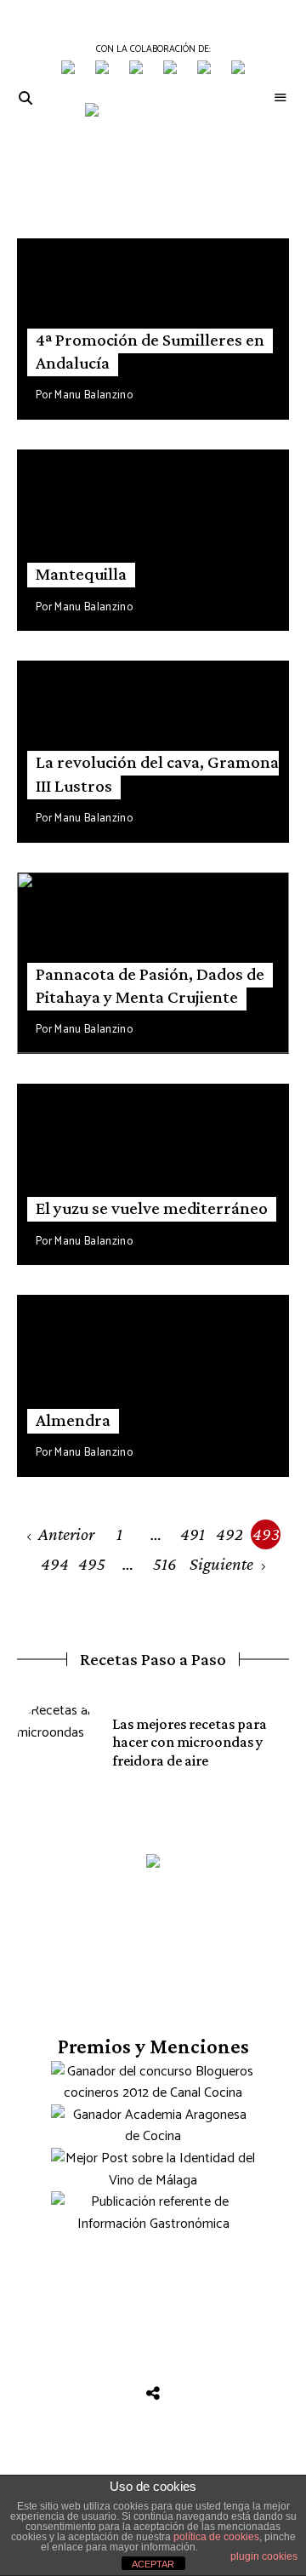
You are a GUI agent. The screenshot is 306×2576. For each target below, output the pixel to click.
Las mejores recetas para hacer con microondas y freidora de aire (190, 1742)
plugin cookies (264, 2556)
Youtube (153, 2379)
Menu (280, 98)
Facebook (39, 2379)
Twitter (77, 2379)
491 (193, 1534)
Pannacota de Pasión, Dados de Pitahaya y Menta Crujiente (150, 985)
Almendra (73, 1420)
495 (92, 1564)
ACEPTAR (153, 2564)
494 (55, 1564)
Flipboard (268, 2379)
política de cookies (216, 2537)
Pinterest (230, 2379)
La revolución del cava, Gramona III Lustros (157, 773)
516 (165, 1564)
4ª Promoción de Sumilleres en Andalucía (150, 351)
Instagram (115, 2379)
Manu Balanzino (93, 395)
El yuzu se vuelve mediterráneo (152, 1208)
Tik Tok (192, 2379)
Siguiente (221, 1564)
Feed (153, 2394)
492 (229, 1534)
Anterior (66, 1534)
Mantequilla (81, 574)
